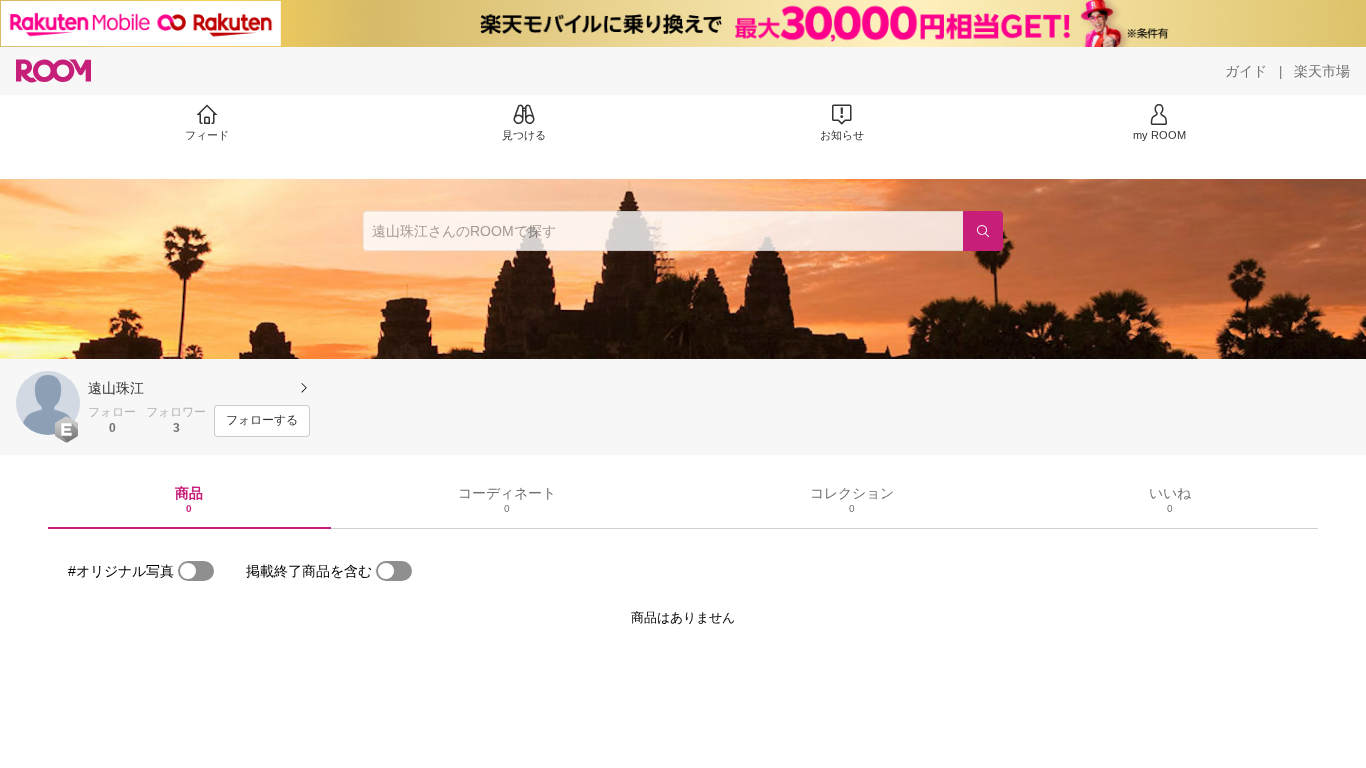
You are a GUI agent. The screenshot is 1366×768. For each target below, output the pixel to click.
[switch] (196, 571)
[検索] (983, 231)
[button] (48, 403)
